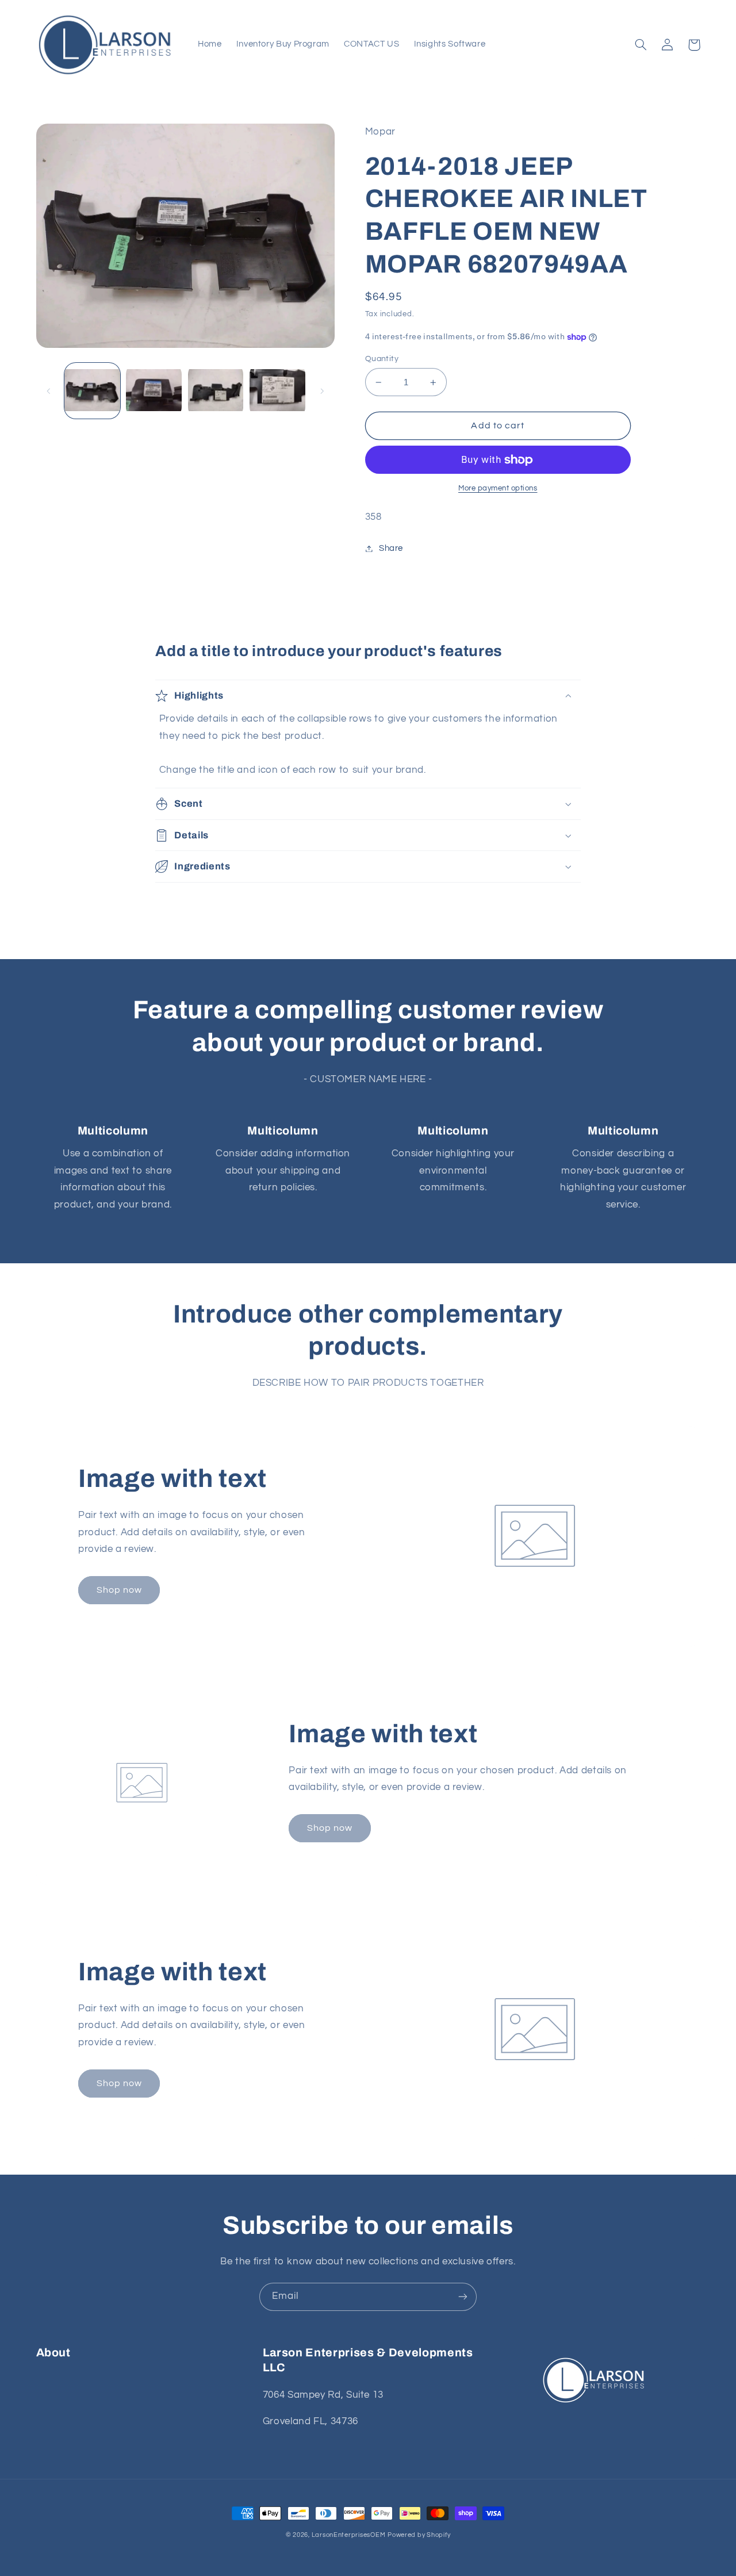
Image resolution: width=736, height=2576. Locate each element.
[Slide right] (322, 391)
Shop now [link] (119, 1590)
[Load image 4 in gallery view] (277, 391)
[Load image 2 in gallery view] (154, 391)
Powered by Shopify (419, 2535)
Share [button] (391, 548)
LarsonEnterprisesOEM (349, 2535)
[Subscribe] (463, 2297)
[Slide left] (49, 391)
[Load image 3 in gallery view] (216, 391)
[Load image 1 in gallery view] (92, 391)
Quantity (382, 359)
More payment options (498, 488)
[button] (641, 45)
